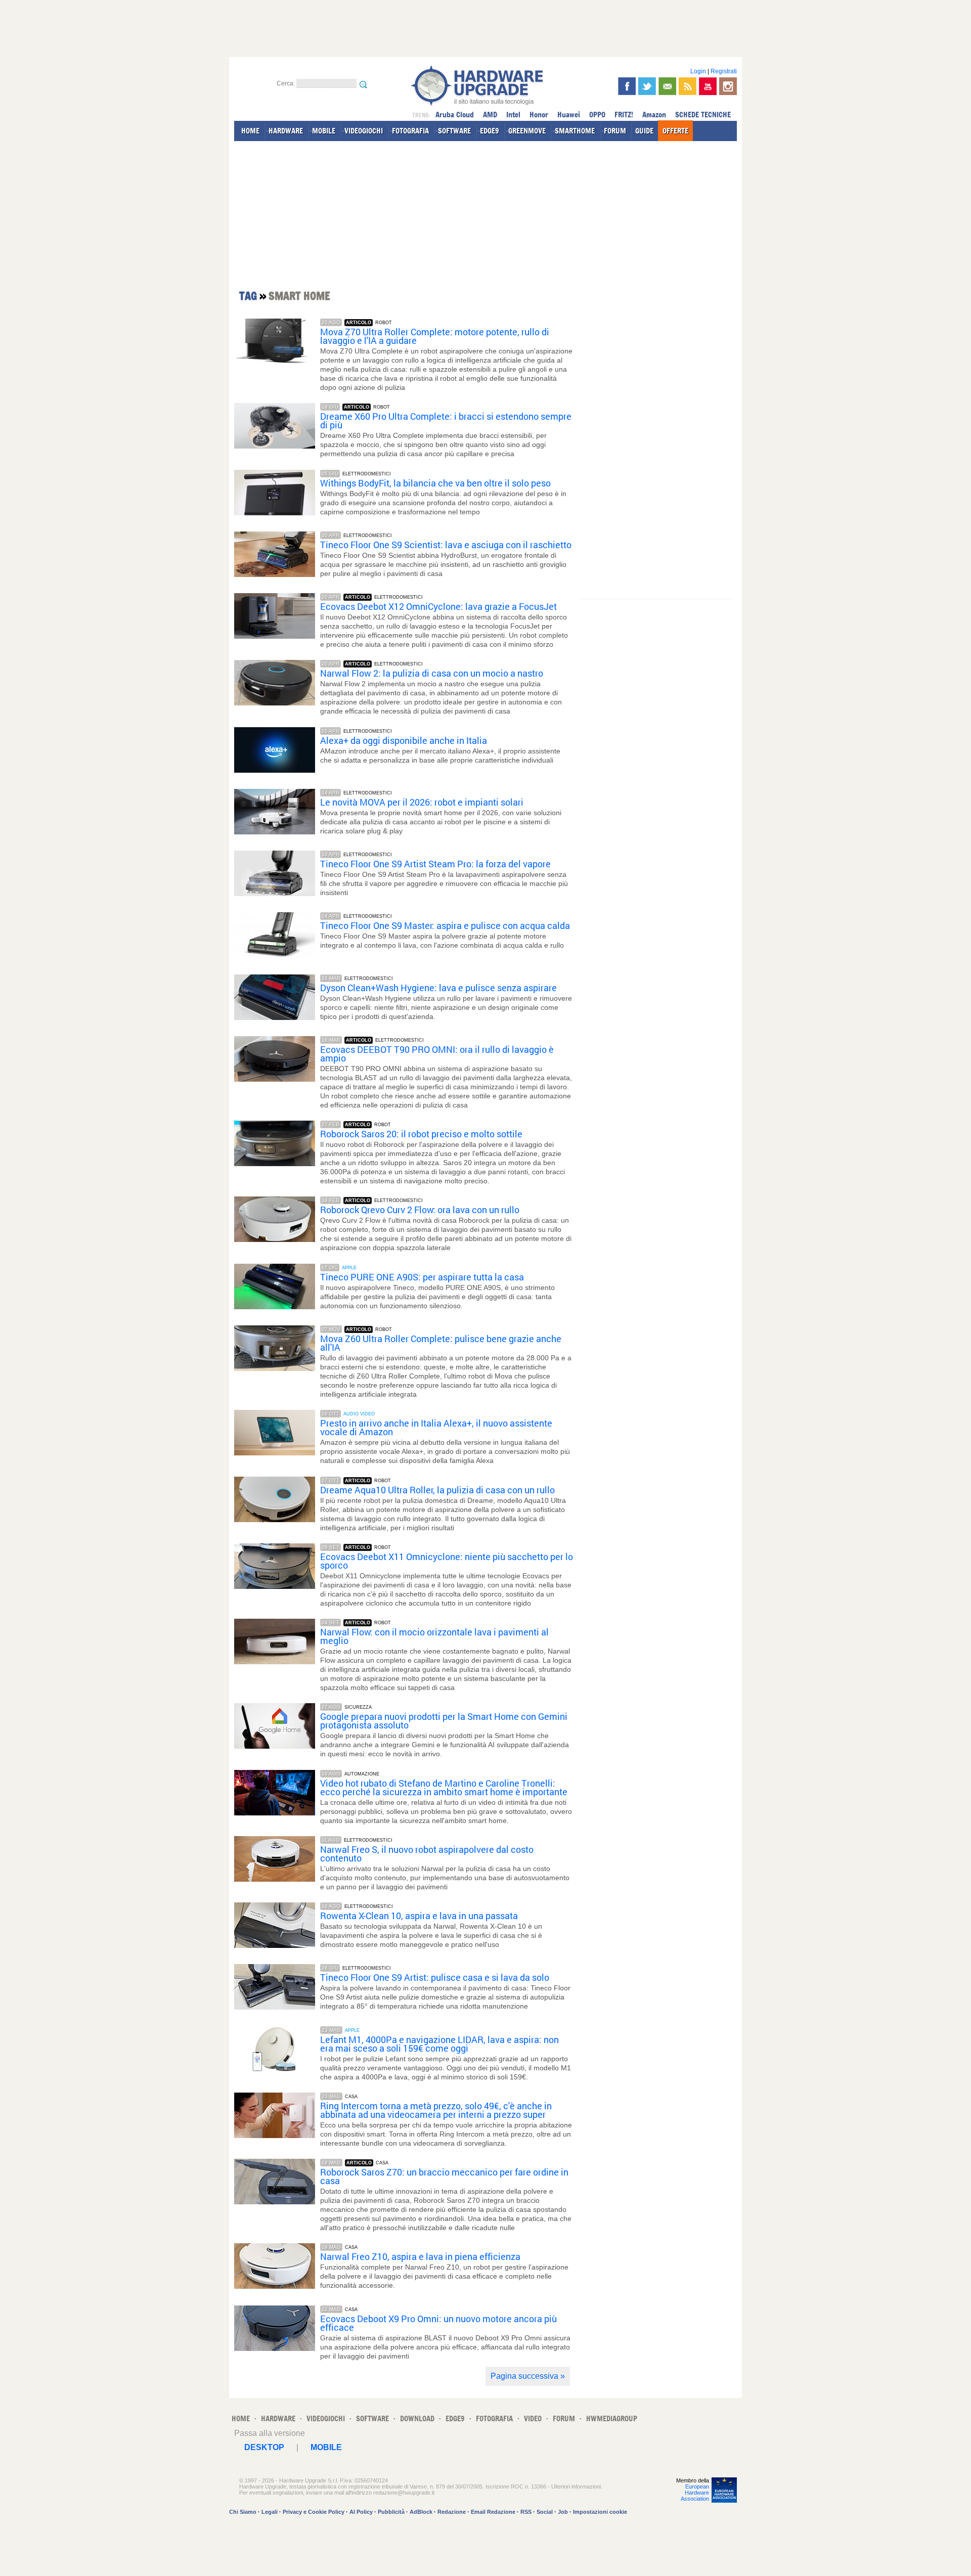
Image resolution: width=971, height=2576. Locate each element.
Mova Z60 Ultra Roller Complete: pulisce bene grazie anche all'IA (441, 1343)
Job (563, 2512)
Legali (270, 2512)
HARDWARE (286, 131)
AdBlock (421, 2512)
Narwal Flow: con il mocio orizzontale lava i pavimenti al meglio (434, 1636)
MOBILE (324, 131)
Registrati (724, 71)
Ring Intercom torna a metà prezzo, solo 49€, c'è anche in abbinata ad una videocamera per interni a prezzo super (436, 2110)
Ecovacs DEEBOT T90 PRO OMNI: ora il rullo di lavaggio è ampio (437, 1054)
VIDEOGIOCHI (364, 131)
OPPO (597, 115)
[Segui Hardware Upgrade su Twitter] (647, 86)
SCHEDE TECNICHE (703, 115)
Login (698, 71)
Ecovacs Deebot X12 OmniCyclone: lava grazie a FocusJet (438, 607)
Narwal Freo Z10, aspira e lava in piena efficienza (420, 2257)
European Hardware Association (695, 2493)
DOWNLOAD (417, 2418)
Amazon (654, 115)
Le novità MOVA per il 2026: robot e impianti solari (422, 802)
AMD (490, 115)
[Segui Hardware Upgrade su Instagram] (728, 86)
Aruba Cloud (455, 115)
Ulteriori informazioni (576, 2486)
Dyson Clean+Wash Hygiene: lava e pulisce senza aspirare (438, 988)
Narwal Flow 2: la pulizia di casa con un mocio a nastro (432, 673)
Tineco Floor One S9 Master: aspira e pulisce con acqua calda (445, 926)
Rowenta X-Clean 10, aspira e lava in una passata (419, 1916)
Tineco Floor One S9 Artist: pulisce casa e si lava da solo (435, 1978)
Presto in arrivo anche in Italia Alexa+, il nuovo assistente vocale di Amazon (436, 1428)
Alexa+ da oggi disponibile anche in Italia (404, 741)
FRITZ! (624, 115)
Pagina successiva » (528, 2376)
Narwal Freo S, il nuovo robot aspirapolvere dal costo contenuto (427, 1854)
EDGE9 (490, 131)
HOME (250, 131)
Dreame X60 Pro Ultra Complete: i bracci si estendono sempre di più (446, 421)
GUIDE (644, 131)
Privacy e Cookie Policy (314, 2512)
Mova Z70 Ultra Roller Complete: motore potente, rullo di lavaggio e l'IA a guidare (435, 336)
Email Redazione (493, 2512)
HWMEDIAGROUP (612, 2418)
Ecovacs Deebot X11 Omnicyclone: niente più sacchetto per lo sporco (447, 1561)
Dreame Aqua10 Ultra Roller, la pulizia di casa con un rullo (437, 1490)
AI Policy (361, 2512)
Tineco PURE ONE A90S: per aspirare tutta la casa (422, 1277)
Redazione (452, 2512)
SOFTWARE (454, 131)
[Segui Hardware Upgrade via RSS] (688, 86)
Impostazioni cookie (600, 2512)
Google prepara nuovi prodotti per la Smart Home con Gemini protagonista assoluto (444, 1721)
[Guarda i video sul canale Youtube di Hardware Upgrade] (708, 86)
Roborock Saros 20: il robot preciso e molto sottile (421, 1134)
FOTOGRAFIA (410, 131)
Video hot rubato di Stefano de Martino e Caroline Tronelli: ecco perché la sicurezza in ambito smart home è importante (444, 1788)
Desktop (264, 2447)
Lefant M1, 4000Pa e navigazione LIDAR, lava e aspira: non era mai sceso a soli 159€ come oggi (439, 2044)
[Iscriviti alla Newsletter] (667, 86)
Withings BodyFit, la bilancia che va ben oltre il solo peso (435, 483)
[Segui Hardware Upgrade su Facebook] (627, 86)
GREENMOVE (527, 131)
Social (545, 2512)
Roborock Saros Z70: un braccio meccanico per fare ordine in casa (444, 2177)
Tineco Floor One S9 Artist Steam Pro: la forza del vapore (435, 864)
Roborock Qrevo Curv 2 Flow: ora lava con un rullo (420, 1210)
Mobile (326, 2447)
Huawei (569, 115)
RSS (526, 2512)
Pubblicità (391, 2512)
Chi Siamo (243, 2512)
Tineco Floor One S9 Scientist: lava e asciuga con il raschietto (446, 545)
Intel (513, 115)
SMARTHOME (575, 131)
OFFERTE (675, 131)
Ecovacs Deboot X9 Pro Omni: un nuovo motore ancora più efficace (438, 2323)
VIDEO (533, 2418)
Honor (539, 115)
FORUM (615, 131)
